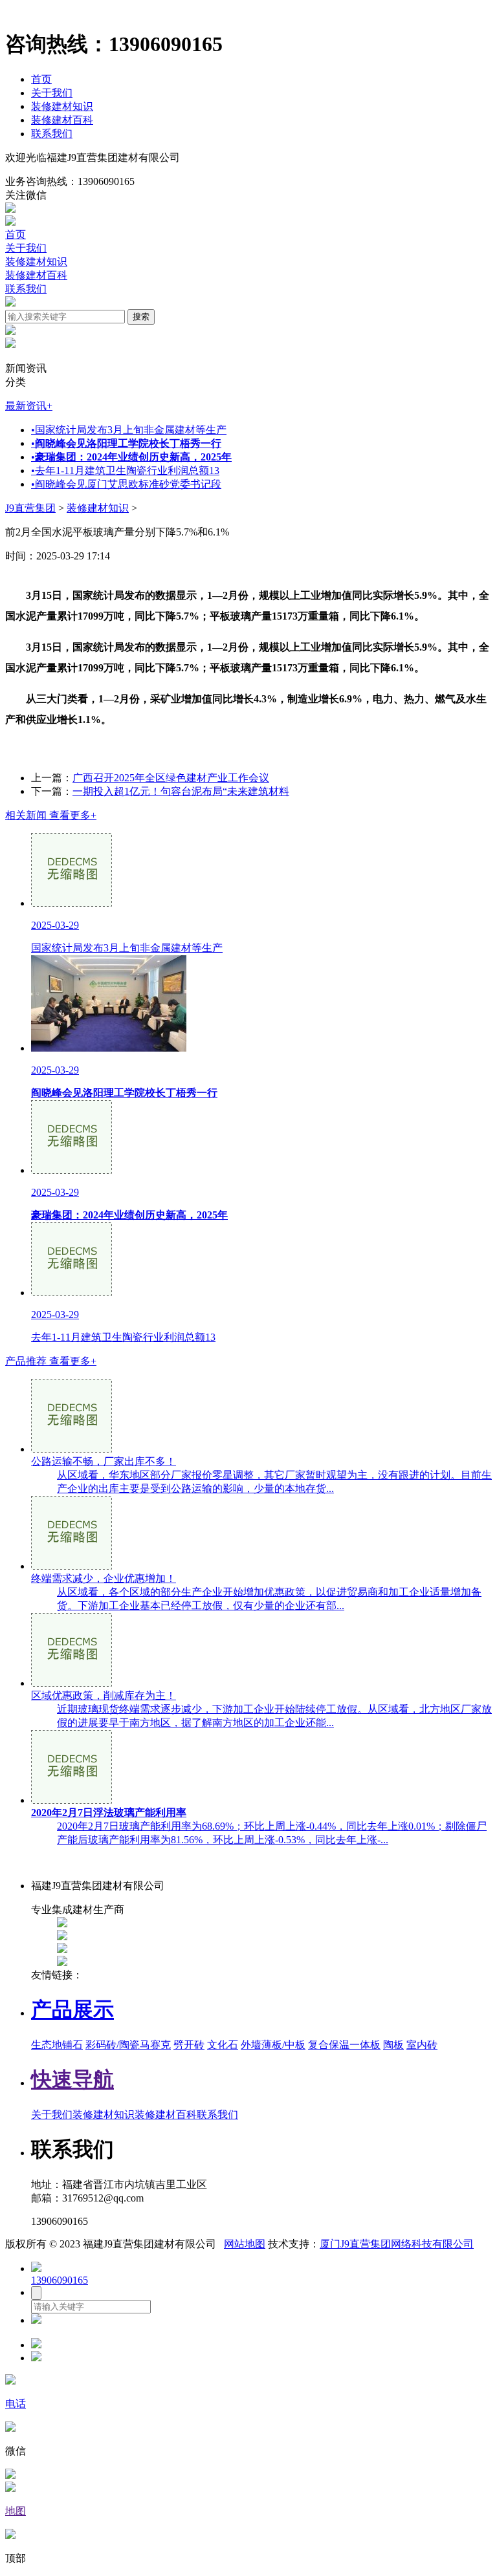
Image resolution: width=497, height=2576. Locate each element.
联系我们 (52, 134)
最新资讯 (29, 406)
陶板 (393, 2045)
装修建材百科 (62, 120)
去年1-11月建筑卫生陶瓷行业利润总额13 (125, 471)
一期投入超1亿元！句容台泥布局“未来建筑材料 (181, 791)
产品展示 (72, 2009)
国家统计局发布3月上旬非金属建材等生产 (129, 430)
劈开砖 (189, 2045)
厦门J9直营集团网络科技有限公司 (397, 2244)
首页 (41, 79)
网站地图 (245, 2244)
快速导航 (72, 2079)
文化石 (223, 2045)
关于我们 (52, 93)
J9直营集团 (30, 508)
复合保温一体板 (344, 2045)
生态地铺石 (57, 2045)
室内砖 (422, 2045)
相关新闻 (51, 815)
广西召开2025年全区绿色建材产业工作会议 (171, 778)
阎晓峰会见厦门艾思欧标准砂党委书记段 (126, 484)
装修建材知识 (62, 106)
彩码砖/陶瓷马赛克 (128, 2045)
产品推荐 (51, 1361)
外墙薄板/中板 (273, 2045)
